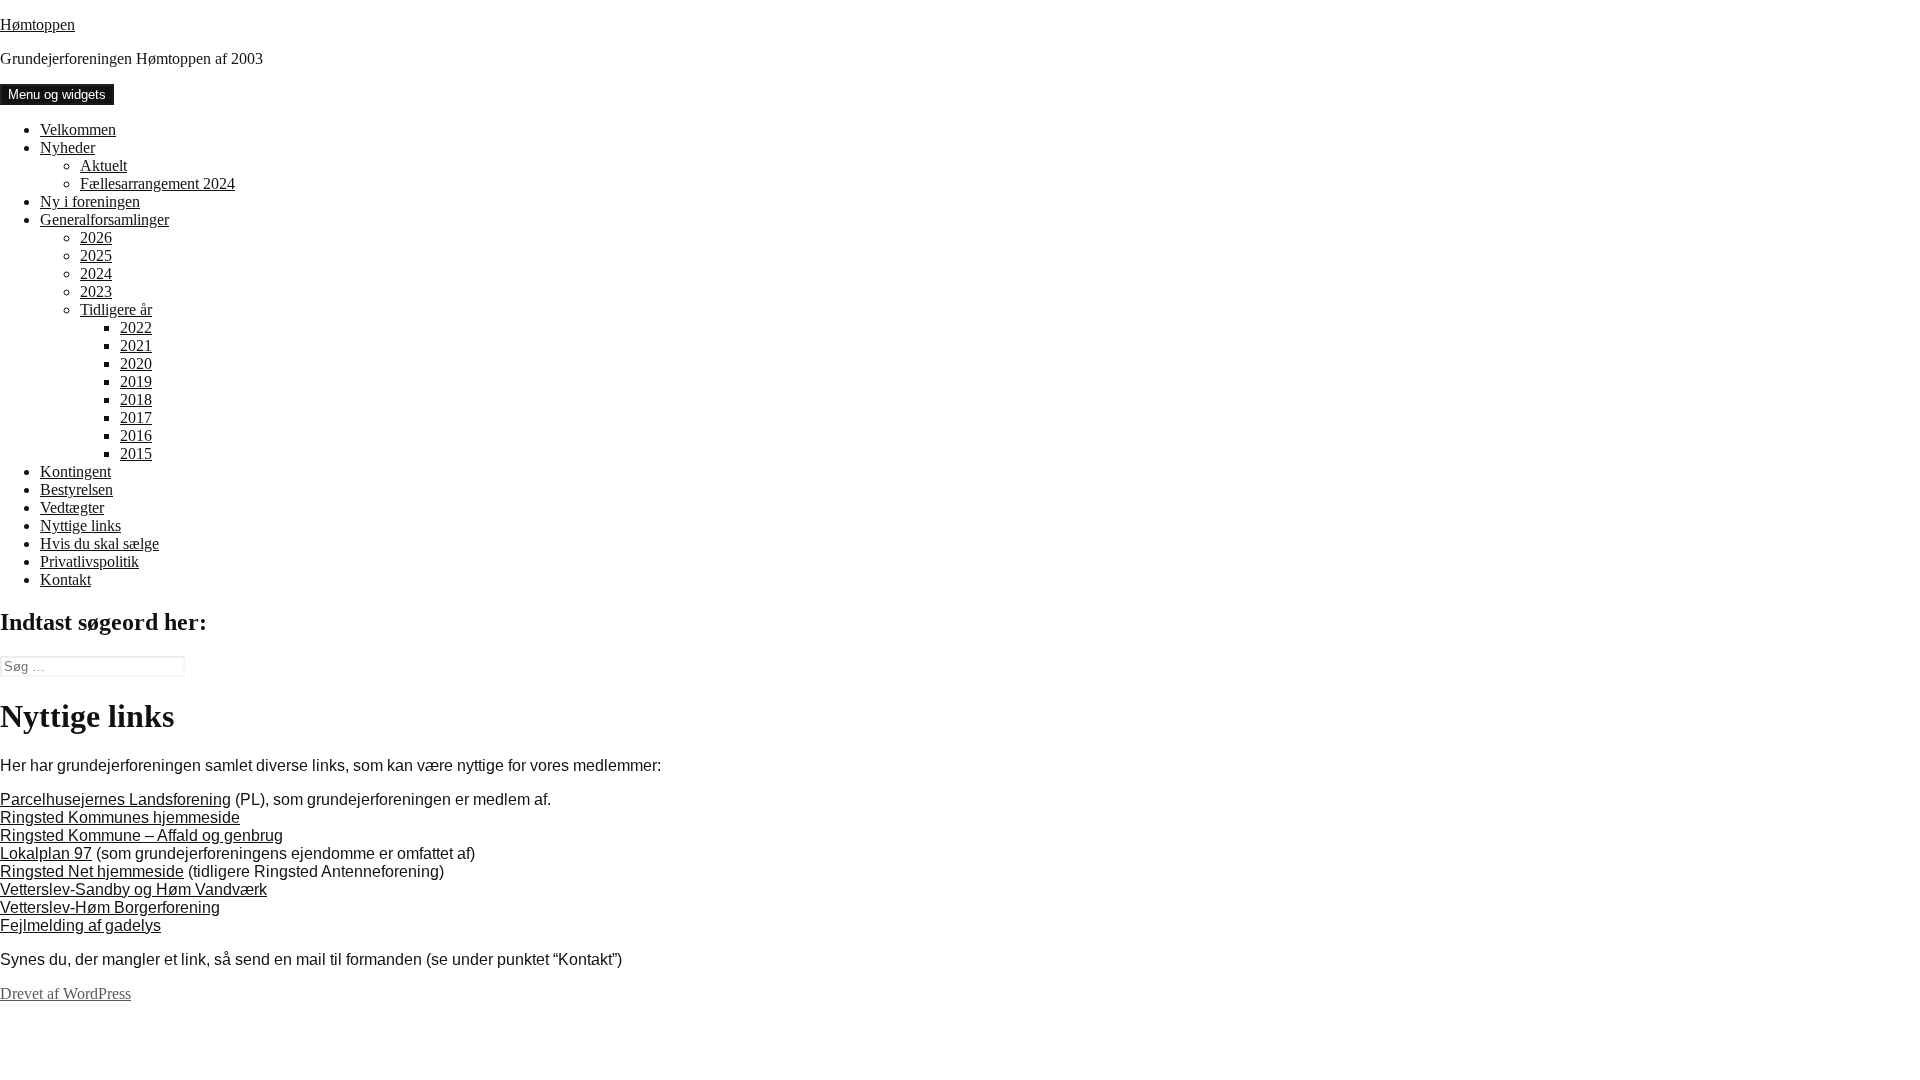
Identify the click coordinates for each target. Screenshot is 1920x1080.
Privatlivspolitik (89, 561)
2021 (136, 345)
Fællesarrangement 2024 (157, 183)
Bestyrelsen (76, 489)
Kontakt (65, 579)
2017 (136, 417)
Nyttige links (80, 525)
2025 (96, 255)
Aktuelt (103, 165)
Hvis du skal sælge (99, 543)
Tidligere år (116, 309)
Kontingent (75, 471)
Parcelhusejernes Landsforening (115, 799)
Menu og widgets (57, 94)
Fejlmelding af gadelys (80, 925)
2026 (96, 237)
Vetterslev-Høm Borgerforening (110, 907)
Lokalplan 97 (46, 853)
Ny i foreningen (90, 201)
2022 (136, 327)
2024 (96, 273)
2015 (136, 453)
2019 (136, 381)
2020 (136, 363)
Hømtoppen (37, 24)
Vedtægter (72, 507)
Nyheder (67, 147)
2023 (96, 291)
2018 (136, 399)
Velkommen (78, 129)
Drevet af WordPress (65, 993)
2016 (136, 435)
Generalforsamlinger (104, 219)
